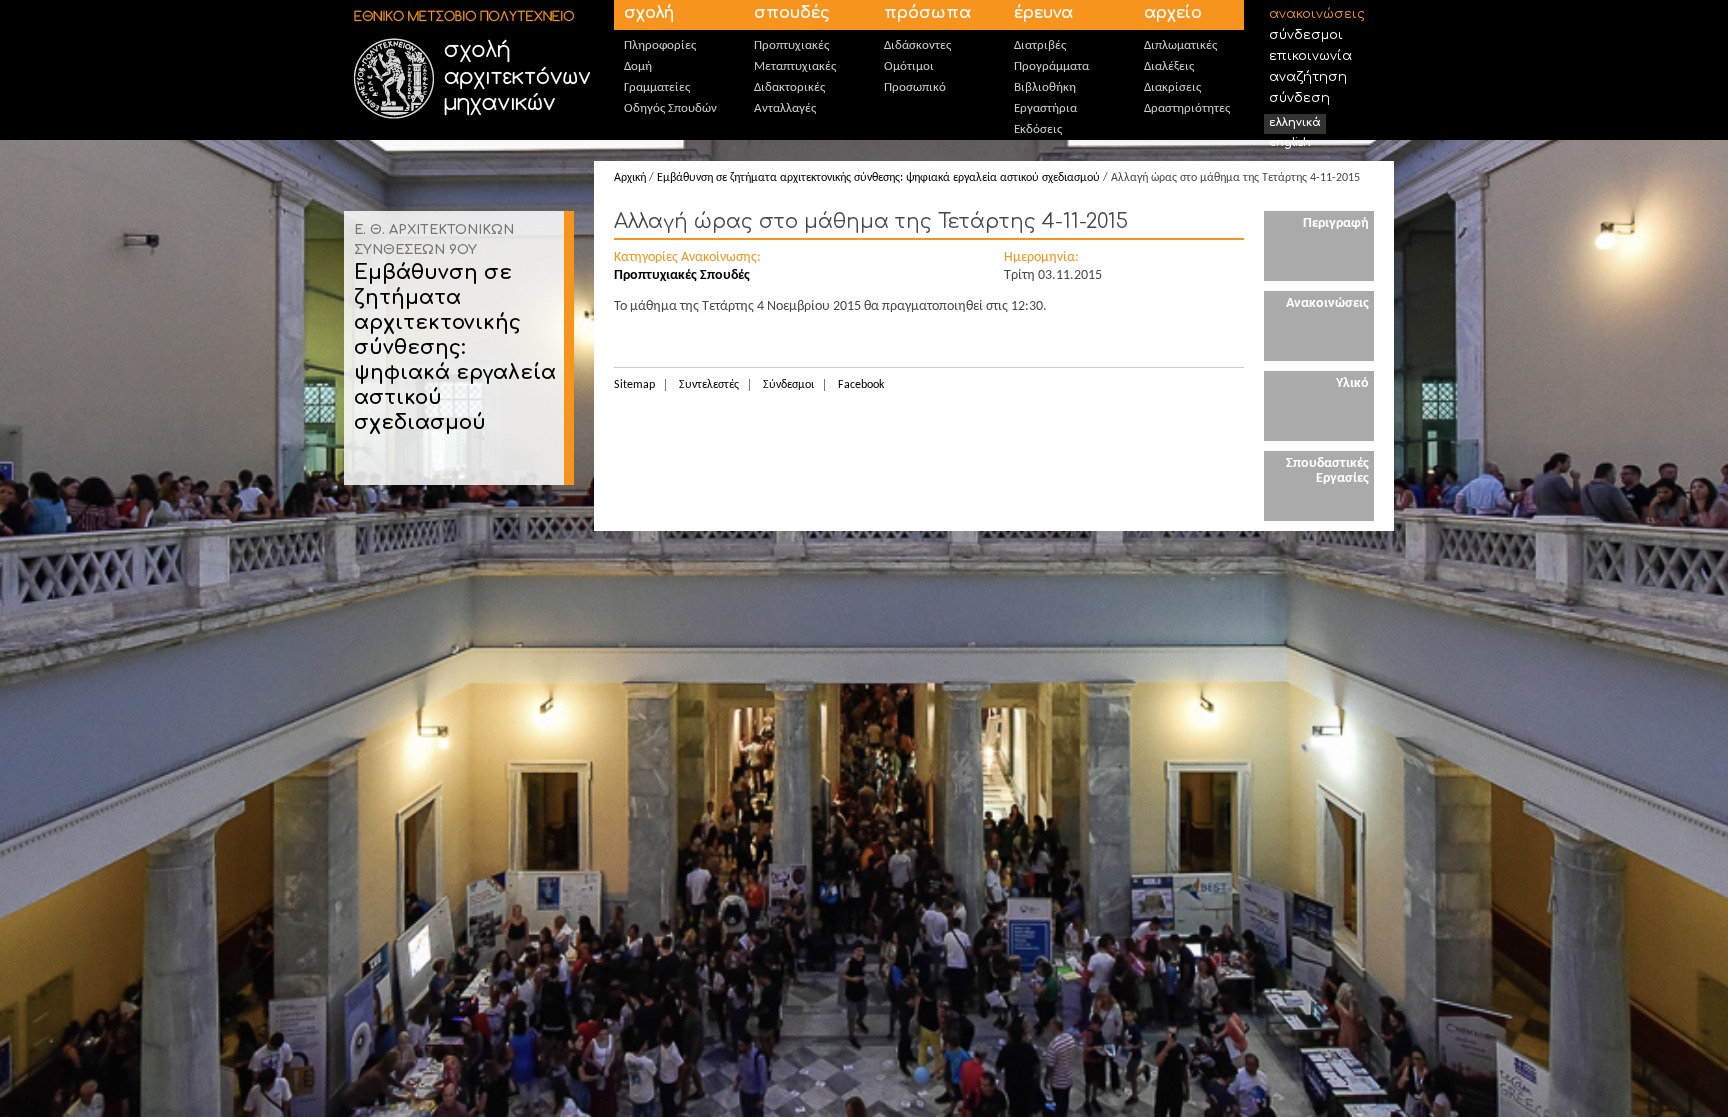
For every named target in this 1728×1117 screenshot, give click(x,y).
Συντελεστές (709, 385)
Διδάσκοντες (917, 45)
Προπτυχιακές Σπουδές (682, 275)
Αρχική (630, 178)
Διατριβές (1040, 45)
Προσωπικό (915, 87)
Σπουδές (792, 13)
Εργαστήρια (1045, 108)
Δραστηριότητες (1187, 108)
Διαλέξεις (1169, 66)
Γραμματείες (657, 87)
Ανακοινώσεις (1317, 14)
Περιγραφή (1336, 223)
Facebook (861, 385)
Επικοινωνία (1310, 56)
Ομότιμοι (909, 66)
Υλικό (1352, 383)
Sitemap (634, 385)
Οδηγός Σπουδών (670, 108)
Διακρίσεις (1172, 87)
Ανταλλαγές (785, 108)
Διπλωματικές (1180, 45)
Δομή (638, 66)
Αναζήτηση (1308, 77)
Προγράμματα (1051, 66)
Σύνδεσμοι (1306, 35)
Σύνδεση (1299, 98)
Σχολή (649, 13)
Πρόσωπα (927, 13)
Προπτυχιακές (791, 45)
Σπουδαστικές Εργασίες (1327, 471)
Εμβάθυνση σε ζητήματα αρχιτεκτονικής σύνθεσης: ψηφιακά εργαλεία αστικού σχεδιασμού (455, 347)
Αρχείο (1173, 13)
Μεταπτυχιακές (795, 66)
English (1290, 142)
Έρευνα (1043, 13)
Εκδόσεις (1038, 129)
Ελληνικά (1295, 122)
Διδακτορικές (789, 87)
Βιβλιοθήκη (1045, 87)
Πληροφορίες (660, 45)
